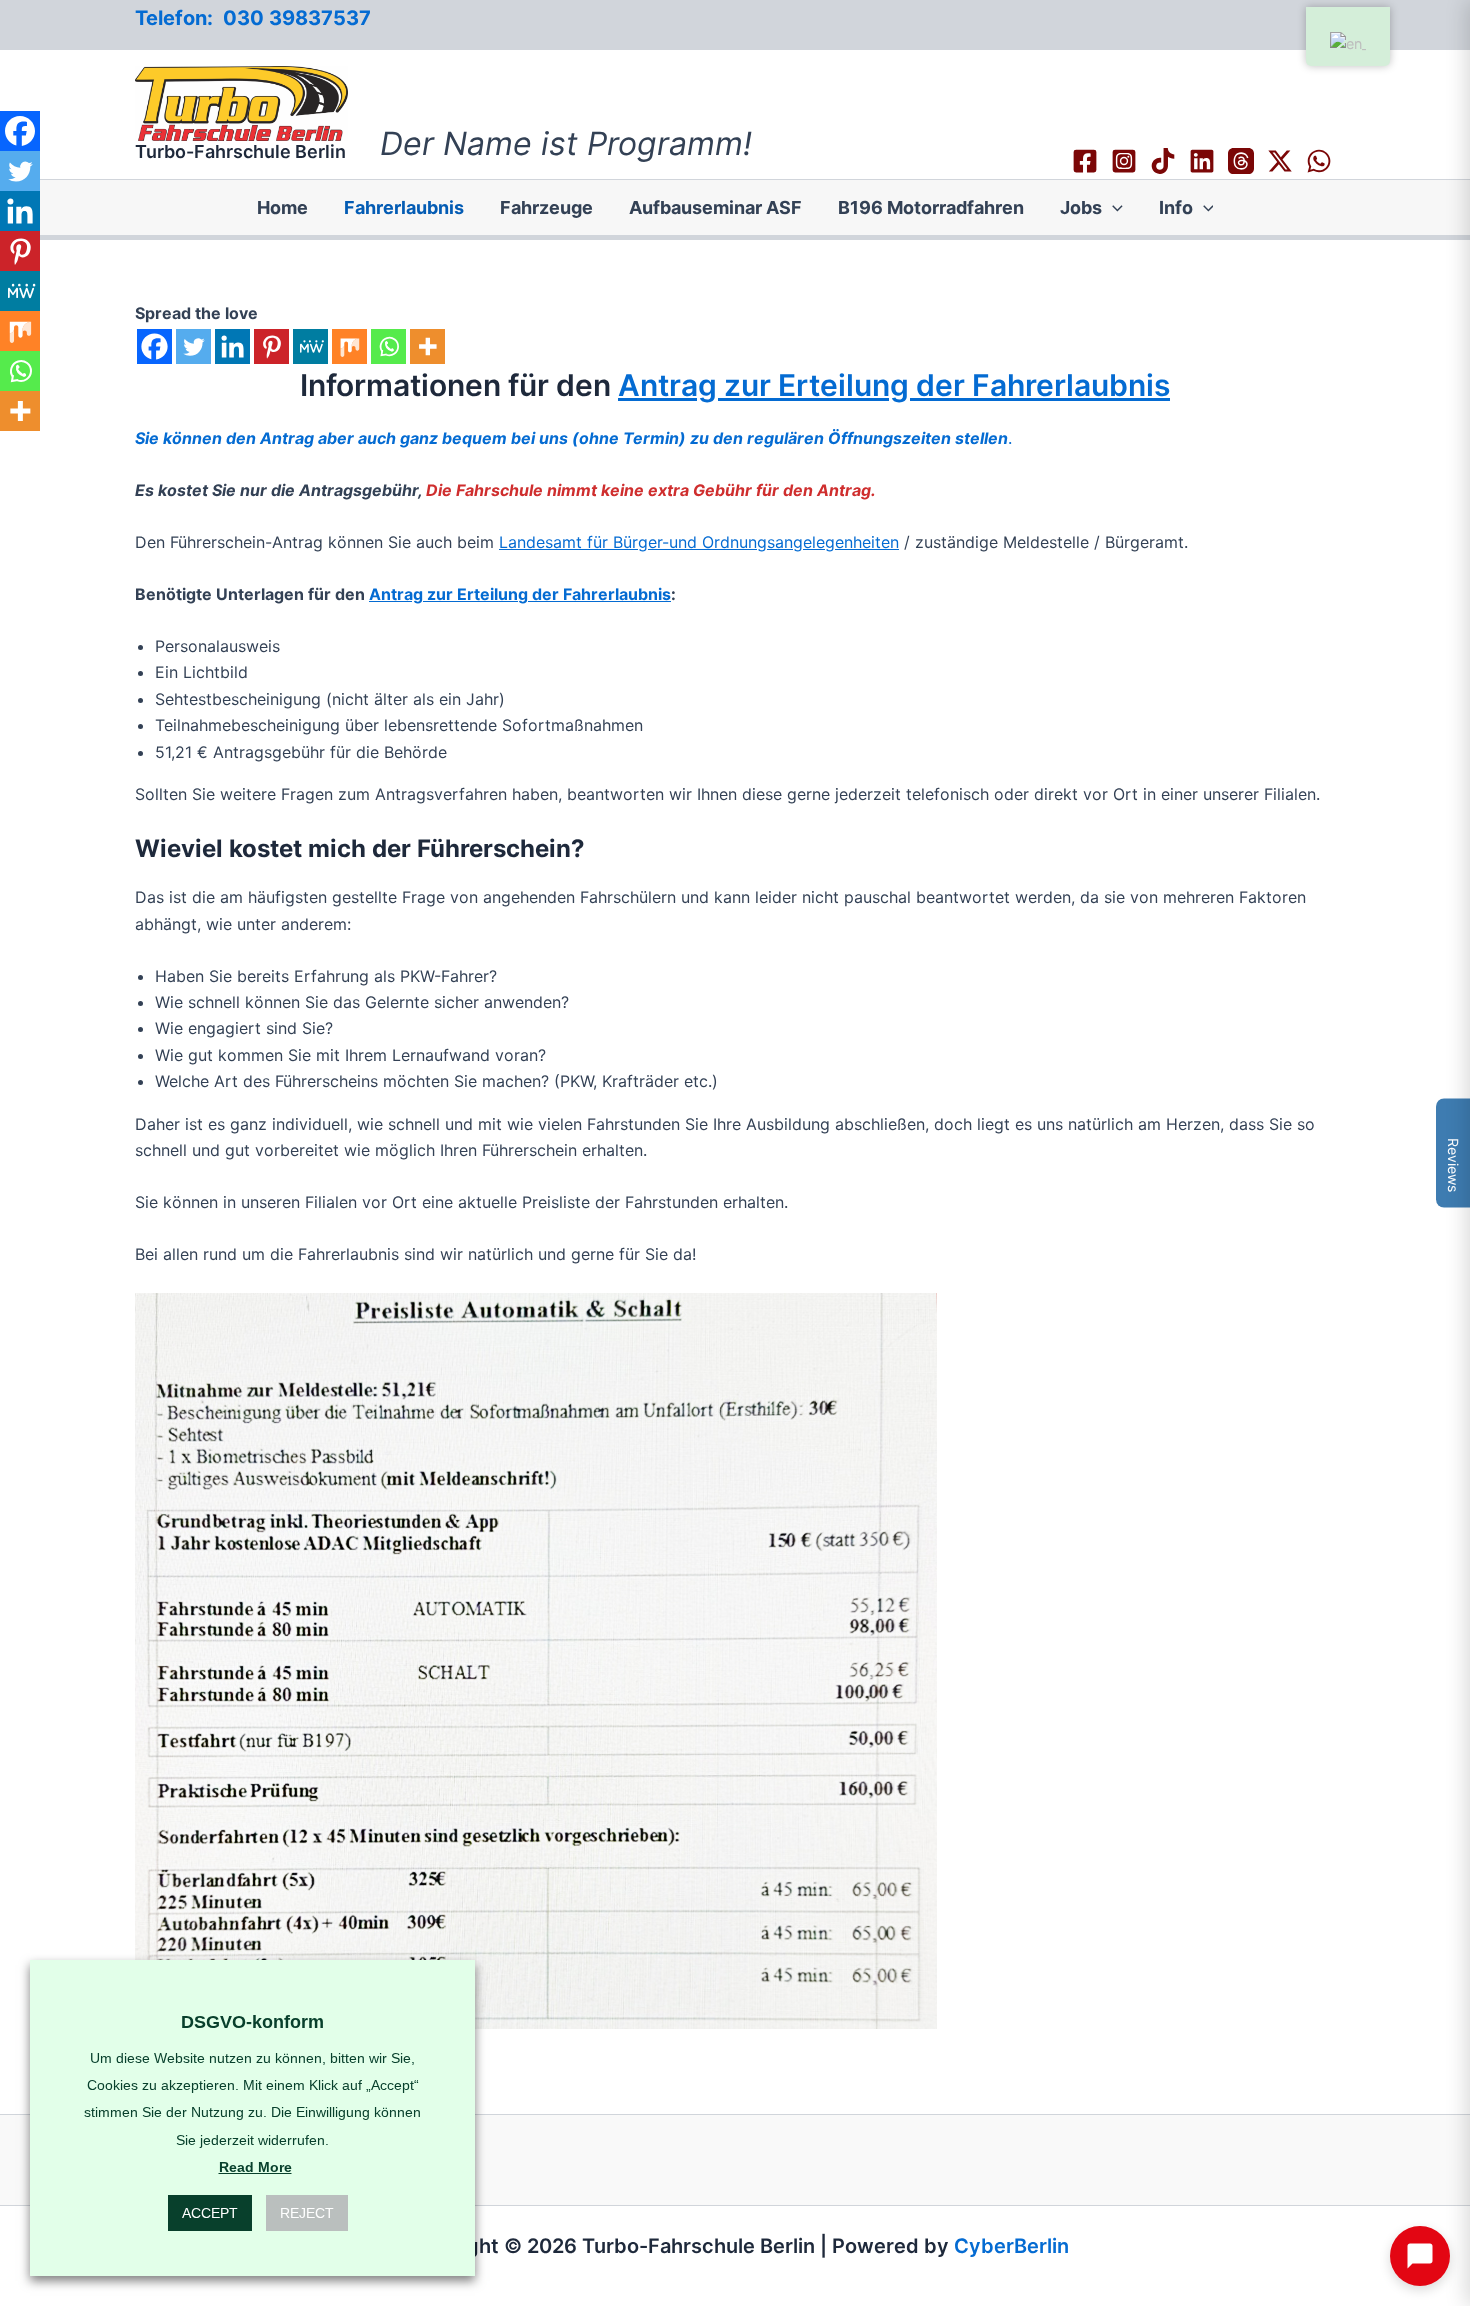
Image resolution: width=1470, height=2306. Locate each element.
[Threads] (1241, 161)
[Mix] (349, 346)
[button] (1112, 207)
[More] (427, 346)
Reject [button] (307, 2213)
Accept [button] (210, 2213)
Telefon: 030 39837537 (253, 18)
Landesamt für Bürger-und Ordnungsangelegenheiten (699, 542)
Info (1176, 207)
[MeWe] (310, 346)
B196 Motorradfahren (931, 207)
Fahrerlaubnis (404, 207)
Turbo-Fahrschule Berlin (240, 151)
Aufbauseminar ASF (715, 207)
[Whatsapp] (388, 346)
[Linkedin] (1202, 161)
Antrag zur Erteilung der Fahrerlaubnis (894, 385)
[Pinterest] (271, 346)
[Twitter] (193, 346)
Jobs (1081, 207)
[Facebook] (1085, 161)
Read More (255, 2167)
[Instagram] (1124, 161)
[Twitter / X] (1280, 161)
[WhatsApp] (1319, 161)
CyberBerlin (1011, 2246)
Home (282, 207)
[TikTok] (1163, 161)
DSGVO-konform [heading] (252, 2022)
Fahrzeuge (546, 207)
